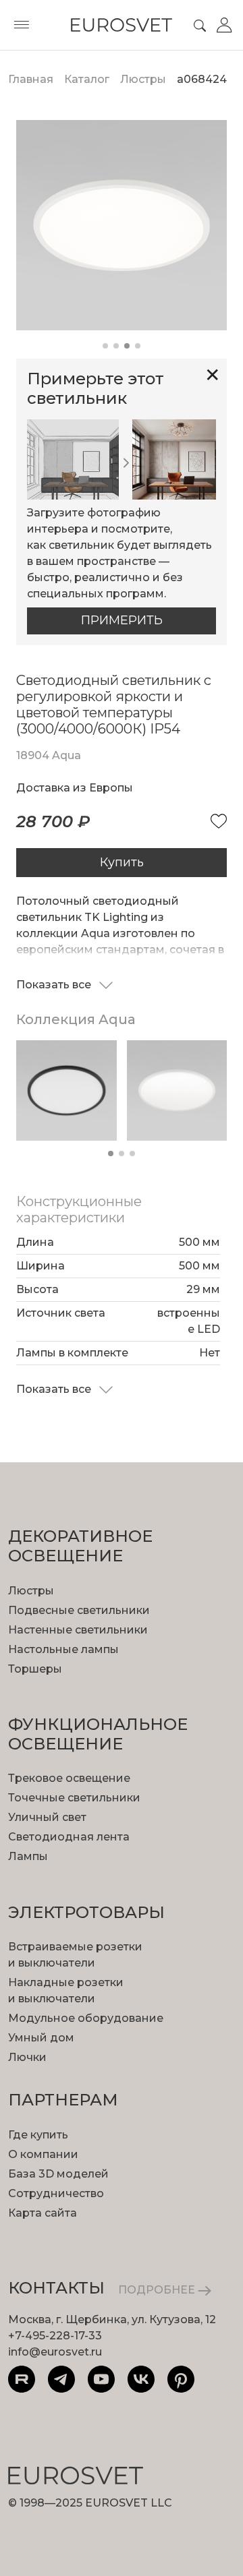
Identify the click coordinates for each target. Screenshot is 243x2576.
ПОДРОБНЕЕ (158, 2290)
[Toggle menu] (22, 25)
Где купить (38, 2135)
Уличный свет (47, 1817)
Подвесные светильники (79, 1610)
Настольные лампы (63, 1649)
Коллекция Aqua (76, 1019)
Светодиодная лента (69, 1837)
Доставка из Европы (75, 788)
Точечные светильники (74, 1798)
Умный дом (41, 2038)
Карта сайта (43, 2213)
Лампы (28, 1856)
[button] (105, 346)
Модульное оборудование (86, 2018)
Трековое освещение (69, 1778)
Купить (122, 862)
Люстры (31, 1591)
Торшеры (35, 1669)
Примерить (122, 620)
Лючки (27, 2057)
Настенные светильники (78, 1630)
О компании (43, 2154)
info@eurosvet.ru (55, 2352)
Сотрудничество (56, 2193)
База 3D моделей (58, 2174)
